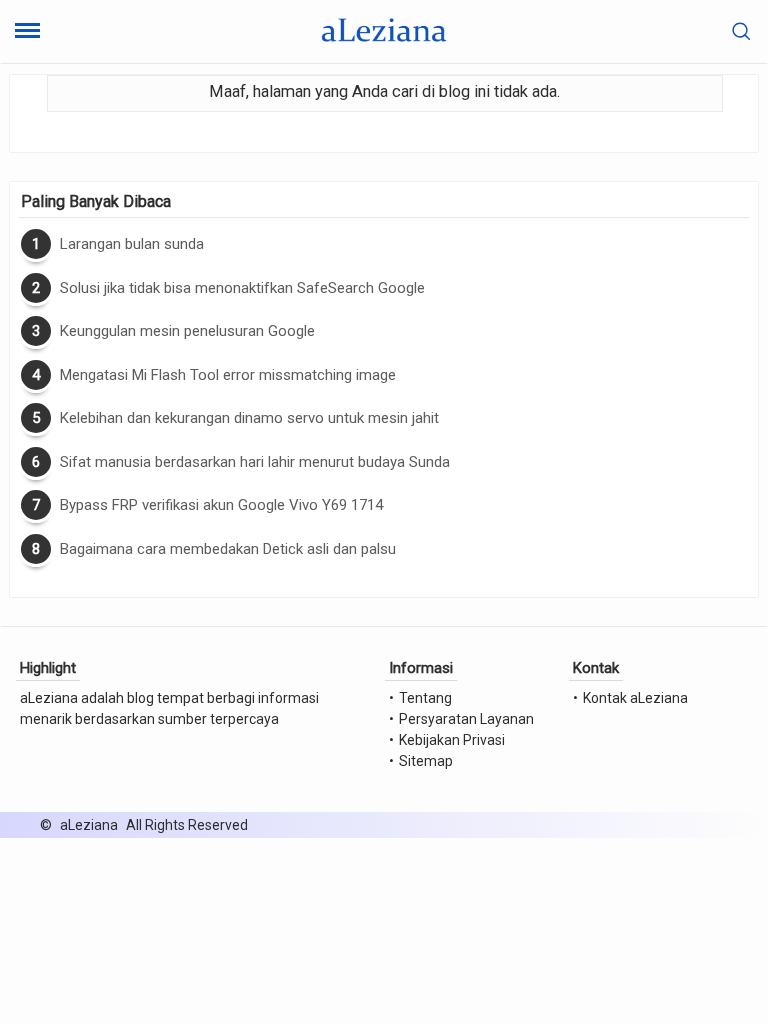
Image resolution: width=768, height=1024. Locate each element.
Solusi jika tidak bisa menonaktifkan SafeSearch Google (242, 288)
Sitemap (426, 761)
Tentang (425, 698)
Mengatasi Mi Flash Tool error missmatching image (228, 375)
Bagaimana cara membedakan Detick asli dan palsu (228, 549)
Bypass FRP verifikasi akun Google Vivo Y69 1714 (221, 505)
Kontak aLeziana (635, 698)
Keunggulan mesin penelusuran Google (187, 331)
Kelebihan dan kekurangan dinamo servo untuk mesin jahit (249, 418)
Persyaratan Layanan (466, 719)
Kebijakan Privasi (452, 740)
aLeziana (89, 825)
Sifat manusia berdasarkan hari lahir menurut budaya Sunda (255, 462)
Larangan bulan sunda (132, 244)
